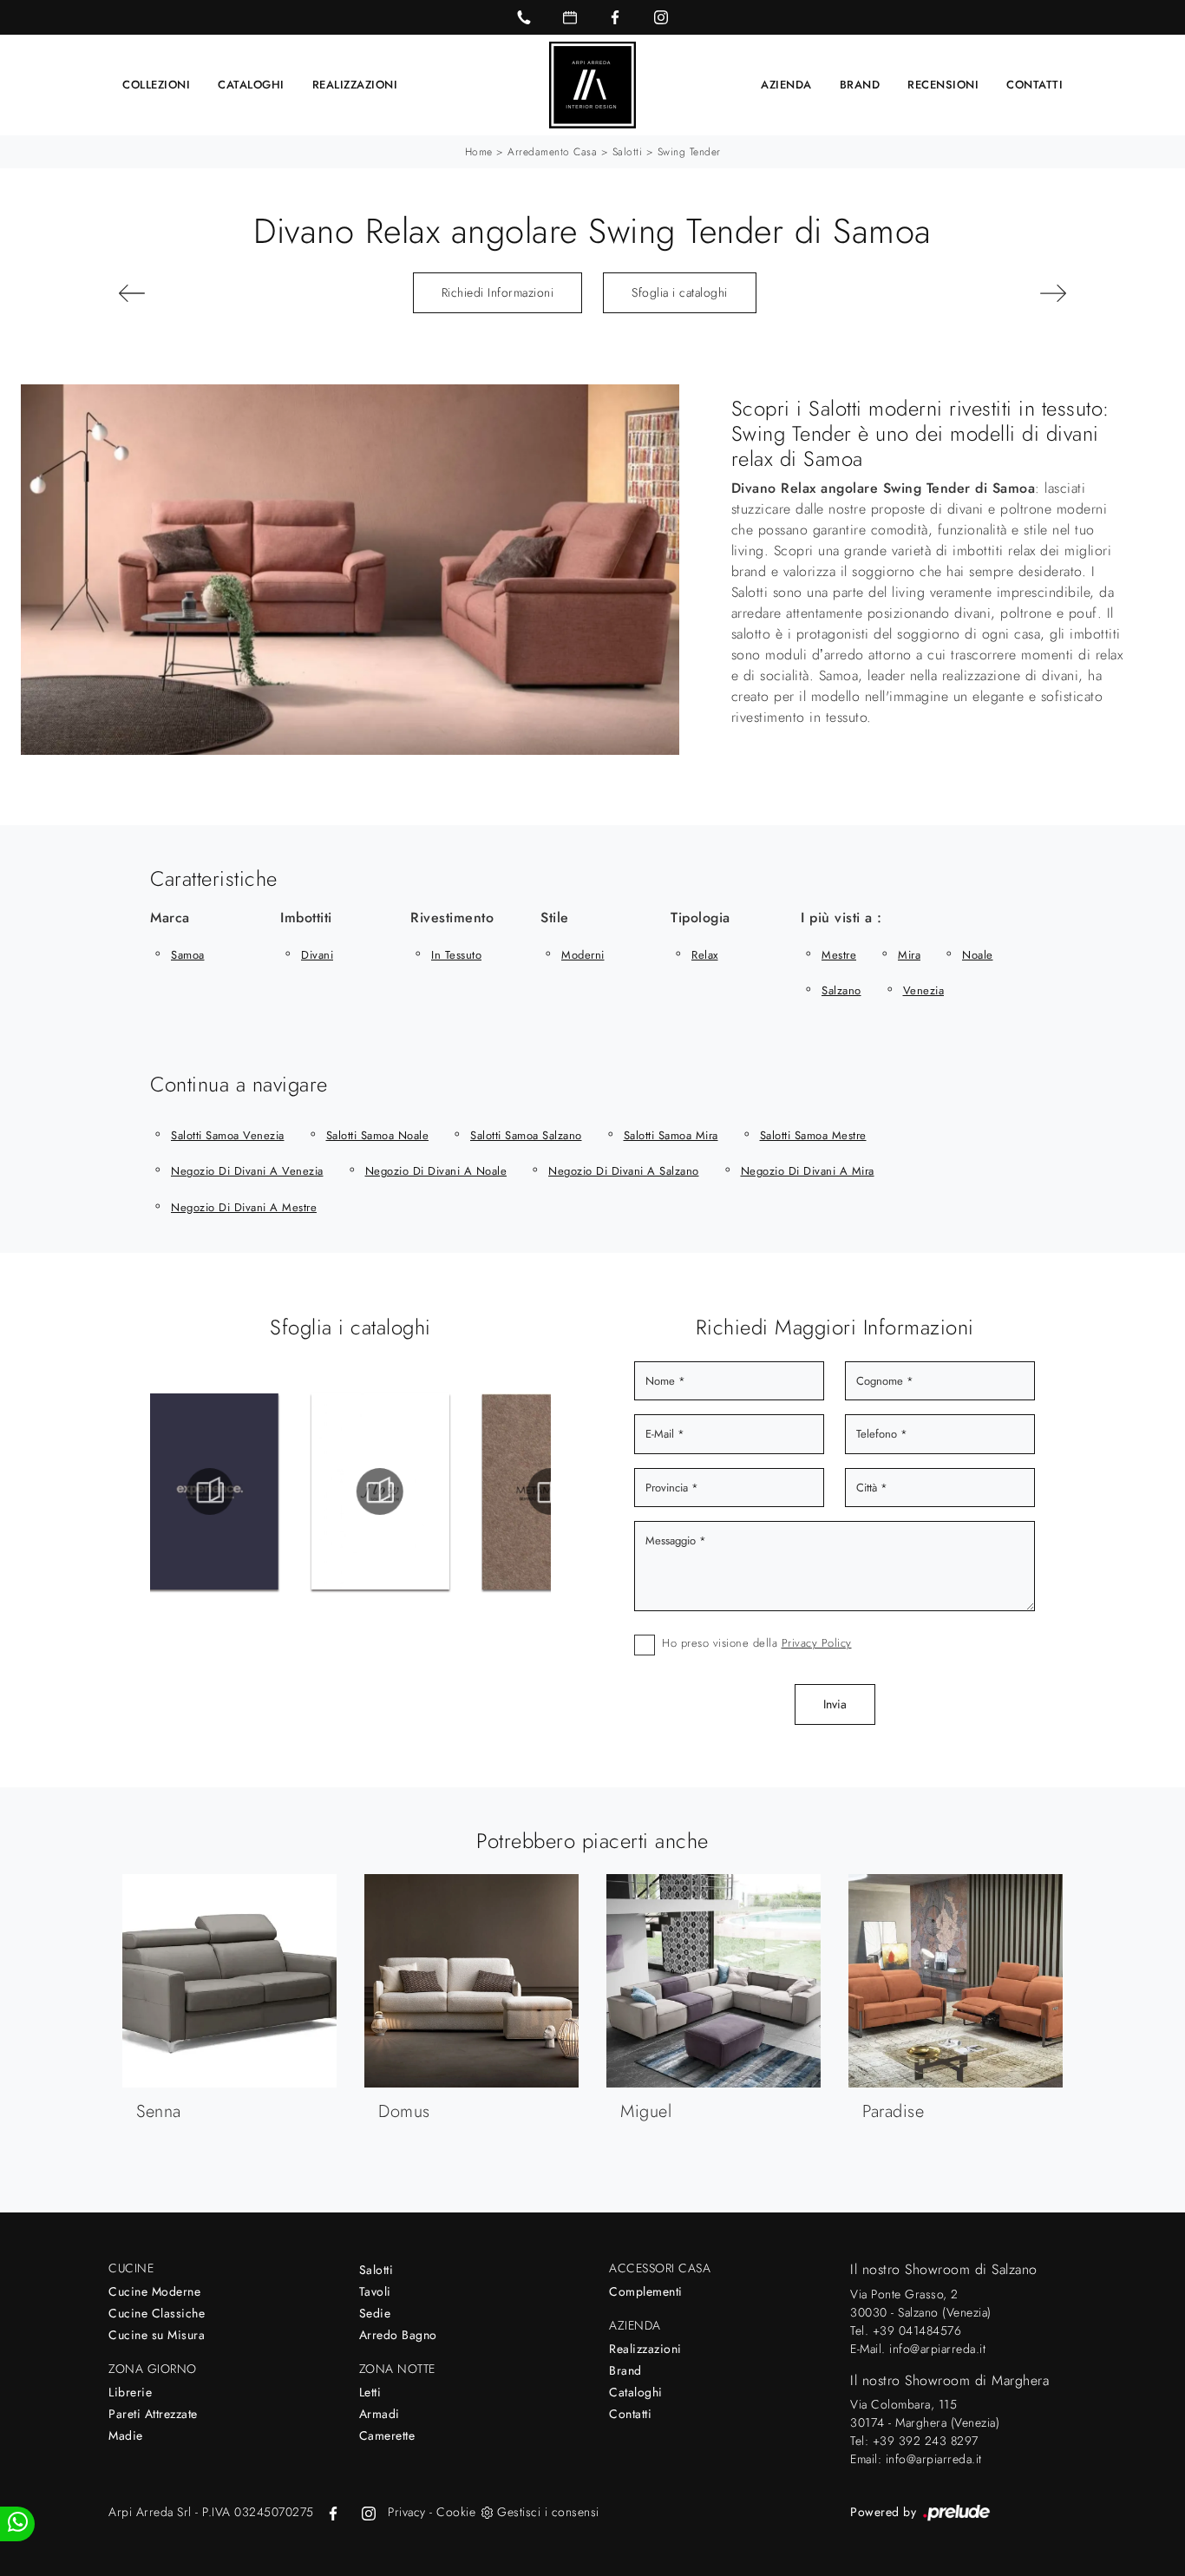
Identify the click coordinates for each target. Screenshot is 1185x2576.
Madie (126, 2435)
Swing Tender (689, 152)
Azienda (786, 85)
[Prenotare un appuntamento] (570, 17)
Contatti (1034, 85)
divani (317, 955)
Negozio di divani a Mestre (244, 1207)
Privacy (407, 2512)
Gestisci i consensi (548, 2512)
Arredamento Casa (552, 152)
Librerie (130, 2392)
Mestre (839, 955)
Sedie (375, 2313)
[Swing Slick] (189, 293)
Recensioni (943, 85)
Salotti (628, 152)
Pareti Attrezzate (153, 2414)
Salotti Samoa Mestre (813, 1135)
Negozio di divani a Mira (808, 1171)
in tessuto (456, 955)
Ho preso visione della (757, 1643)
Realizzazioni (355, 85)
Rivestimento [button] (452, 918)
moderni (583, 955)
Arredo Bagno (398, 2335)
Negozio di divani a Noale (436, 1171)
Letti (370, 2392)
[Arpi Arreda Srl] (592, 85)
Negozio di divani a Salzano (624, 1171)
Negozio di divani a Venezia (247, 1171)
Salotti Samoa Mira (671, 1135)
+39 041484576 (917, 2330)
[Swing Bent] (996, 293)
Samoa (188, 955)
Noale (978, 955)
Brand (860, 85)
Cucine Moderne (154, 2291)
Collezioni (156, 85)
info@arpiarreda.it (937, 2349)
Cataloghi (251, 85)
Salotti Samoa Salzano (526, 1135)
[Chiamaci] (524, 17)
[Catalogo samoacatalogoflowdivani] (256, 1491)
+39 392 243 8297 (926, 2441)
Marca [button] (170, 918)
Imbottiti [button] (306, 918)
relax (705, 955)
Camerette (387, 2435)
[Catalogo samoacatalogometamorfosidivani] (427, 1491)
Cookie (456, 2512)
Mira (909, 955)
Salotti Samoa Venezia (228, 1135)
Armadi (380, 2414)
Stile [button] (555, 918)
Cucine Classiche (157, 2313)
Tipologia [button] (701, 918)
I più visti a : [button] (841, 918)
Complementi (646, 2291)
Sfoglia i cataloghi (680, 292)
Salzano (841, 990)
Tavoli (375, 2291)
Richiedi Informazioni (498, 292)
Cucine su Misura (157, 2335)
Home (479, 152)
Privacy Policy (817, 1643)
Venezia (924, 990)
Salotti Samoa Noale (378, 1135)
